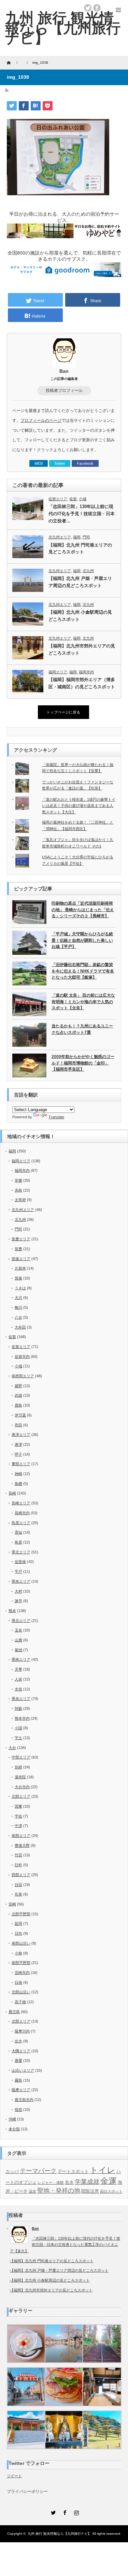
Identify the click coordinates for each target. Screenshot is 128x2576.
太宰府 (20, 1200)
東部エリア (21, 1464)
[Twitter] (53, 2512)
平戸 (18, 1571)
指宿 (18, 2110)
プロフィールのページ (41, 420)
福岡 (77, 537)
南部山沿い (21, 1943)
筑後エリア (21, 1259)
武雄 (18, 1395)
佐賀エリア (58, 499)
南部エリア (21, 1836)
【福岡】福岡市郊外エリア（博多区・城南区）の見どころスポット (82, 683)
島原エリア (21, 1523)
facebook (97, 8)
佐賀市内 (22, 1356)
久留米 (20, 1268)
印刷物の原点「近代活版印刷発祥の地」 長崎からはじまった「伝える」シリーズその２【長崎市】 (83, 910)
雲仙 (18, 1532)
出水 (18, 2041)
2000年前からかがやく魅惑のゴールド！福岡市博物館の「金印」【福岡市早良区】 (83, 1063)
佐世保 (20, 1562)
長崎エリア (21, 1503)
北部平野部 (21, 1914)
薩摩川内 (22, 2031)
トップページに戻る (63, 712)
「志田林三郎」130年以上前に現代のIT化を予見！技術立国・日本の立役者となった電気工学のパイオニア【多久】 (65, 2245)
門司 (86, 537)
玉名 (18, 1630)
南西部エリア (23, 1376)
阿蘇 (18, 1708)
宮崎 (12, 1904)
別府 (18, 1767)
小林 (18, 1953)
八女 (18, 1317)
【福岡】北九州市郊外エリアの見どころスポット (82, 649)
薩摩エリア (21, 2090)
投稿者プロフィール (64, 390)
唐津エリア (21, 1435)
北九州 (88, 571)
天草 (18, 1669)
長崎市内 (22, 1513)
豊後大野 (22, 1845)
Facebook (85, 463)
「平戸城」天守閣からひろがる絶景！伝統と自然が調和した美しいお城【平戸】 (82, 940)
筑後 (18, 1278)
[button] (26, 2344)
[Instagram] (76, 2512)
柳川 (18, 1307)
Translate (56, 1117)
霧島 (18, 2080)
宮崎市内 (22, 1973)
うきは (20, 1288)
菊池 (18, 1650)
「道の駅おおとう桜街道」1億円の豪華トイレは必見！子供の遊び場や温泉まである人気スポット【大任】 (79, 806)
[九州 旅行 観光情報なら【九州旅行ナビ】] (63, 28)
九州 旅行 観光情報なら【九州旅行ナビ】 (59, 2534)
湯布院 (20, 1777)
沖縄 (12, 2119)
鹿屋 (18, 2060)
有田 (18, 1425)
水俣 (18, 1689)
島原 (18, 1542)
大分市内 (22, 1787)
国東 (18, 1806)
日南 (18, 1982)
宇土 (18, 1738)
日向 (18, 1933)
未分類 (14, 2129)
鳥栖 (18, 1484)
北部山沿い (21, 1992)
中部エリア (21, 1757)
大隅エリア (21, 2051)
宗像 (18, 1180)
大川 (18, 1298)
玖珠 (18, 1894)
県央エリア (21, 1581)
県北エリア (21, 1552)
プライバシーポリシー (27, 2491)
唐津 (18, 1444)
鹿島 (18, 1405)
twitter (88, 8)
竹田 (18, 1855)
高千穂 (20, 2002)
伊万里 (20, 1415)
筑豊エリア (21, 1239)
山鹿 (18, 1640)
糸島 (18, 1190)
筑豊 (18, 1249)
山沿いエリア (23, 2070)
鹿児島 (14, 2012)
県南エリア (21, 1659)
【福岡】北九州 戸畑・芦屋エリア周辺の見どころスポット (80, 582)
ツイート (14, 2476)
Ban (64, 371)
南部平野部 (21, 1963)
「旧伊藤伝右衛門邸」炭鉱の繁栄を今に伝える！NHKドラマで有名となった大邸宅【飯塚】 (83, 971)
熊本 (12, 1611)
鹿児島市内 (24, 2100)
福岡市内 (86, 672)
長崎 (12, 1493)
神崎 (18, 1474)
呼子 (18, 1454)
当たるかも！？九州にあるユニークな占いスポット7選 (82, 1029)
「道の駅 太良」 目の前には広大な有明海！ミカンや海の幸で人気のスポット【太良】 (83, 1002)
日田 (18, 1885)
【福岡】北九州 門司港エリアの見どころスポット (80, 549)
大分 (12, 1748)
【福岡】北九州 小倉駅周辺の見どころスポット (80, 616)
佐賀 (73, 499)
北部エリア (21, 1796)
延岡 (18, 1923)
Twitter (60, 463)
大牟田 (20, 1327)
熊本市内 (22, 1718)
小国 (18, 1728)
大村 (18, 1591)
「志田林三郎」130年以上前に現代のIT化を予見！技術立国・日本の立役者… (82, 514)
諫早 (18, 1601)
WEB (39, 463)
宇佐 (18, 1816)
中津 (18, 1826)
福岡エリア (58, 672)
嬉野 (18, 1386)
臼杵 (18, 1865)
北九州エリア (60, 537)
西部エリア (21, 1875)
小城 (83, 499)
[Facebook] (64, 2512)
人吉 (18, 1679)
